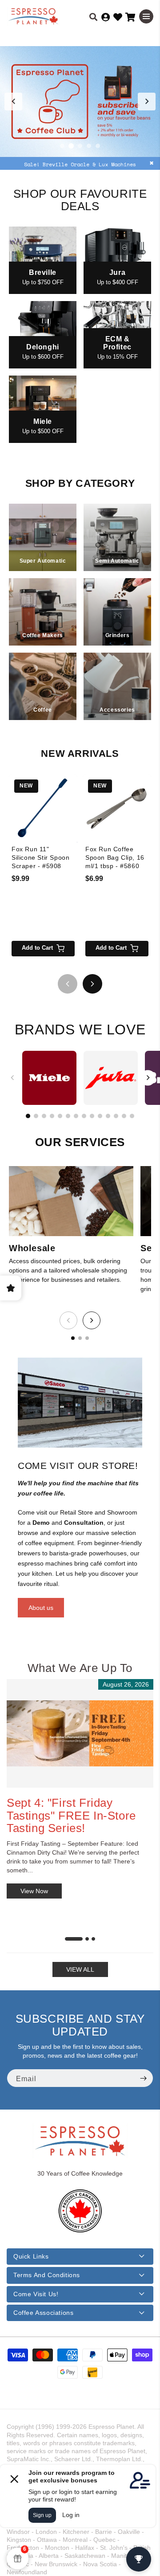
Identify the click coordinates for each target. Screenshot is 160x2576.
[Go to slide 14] (132, 1116)
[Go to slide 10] (100, 1116)
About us (41, 1608)
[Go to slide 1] (62, 146)
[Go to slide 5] (98, 146)
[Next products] (92, 984)
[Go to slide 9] (92, 1116)
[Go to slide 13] (124, 1116)
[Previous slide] (13, 102)
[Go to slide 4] (89, 146)
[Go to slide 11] (108, 1116)
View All (80, 1969)
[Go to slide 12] (116, 1116)
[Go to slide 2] (71, 146)
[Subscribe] (143, 2078)
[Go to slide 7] (76, 1116)
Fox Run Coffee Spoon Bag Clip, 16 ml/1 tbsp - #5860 (115, 857)
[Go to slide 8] (84, 1116)
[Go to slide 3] (80, 146)
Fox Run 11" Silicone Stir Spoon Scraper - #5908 (40, 857)
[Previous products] (68, 984)
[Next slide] (147, 102)
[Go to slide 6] (68, 1116)
